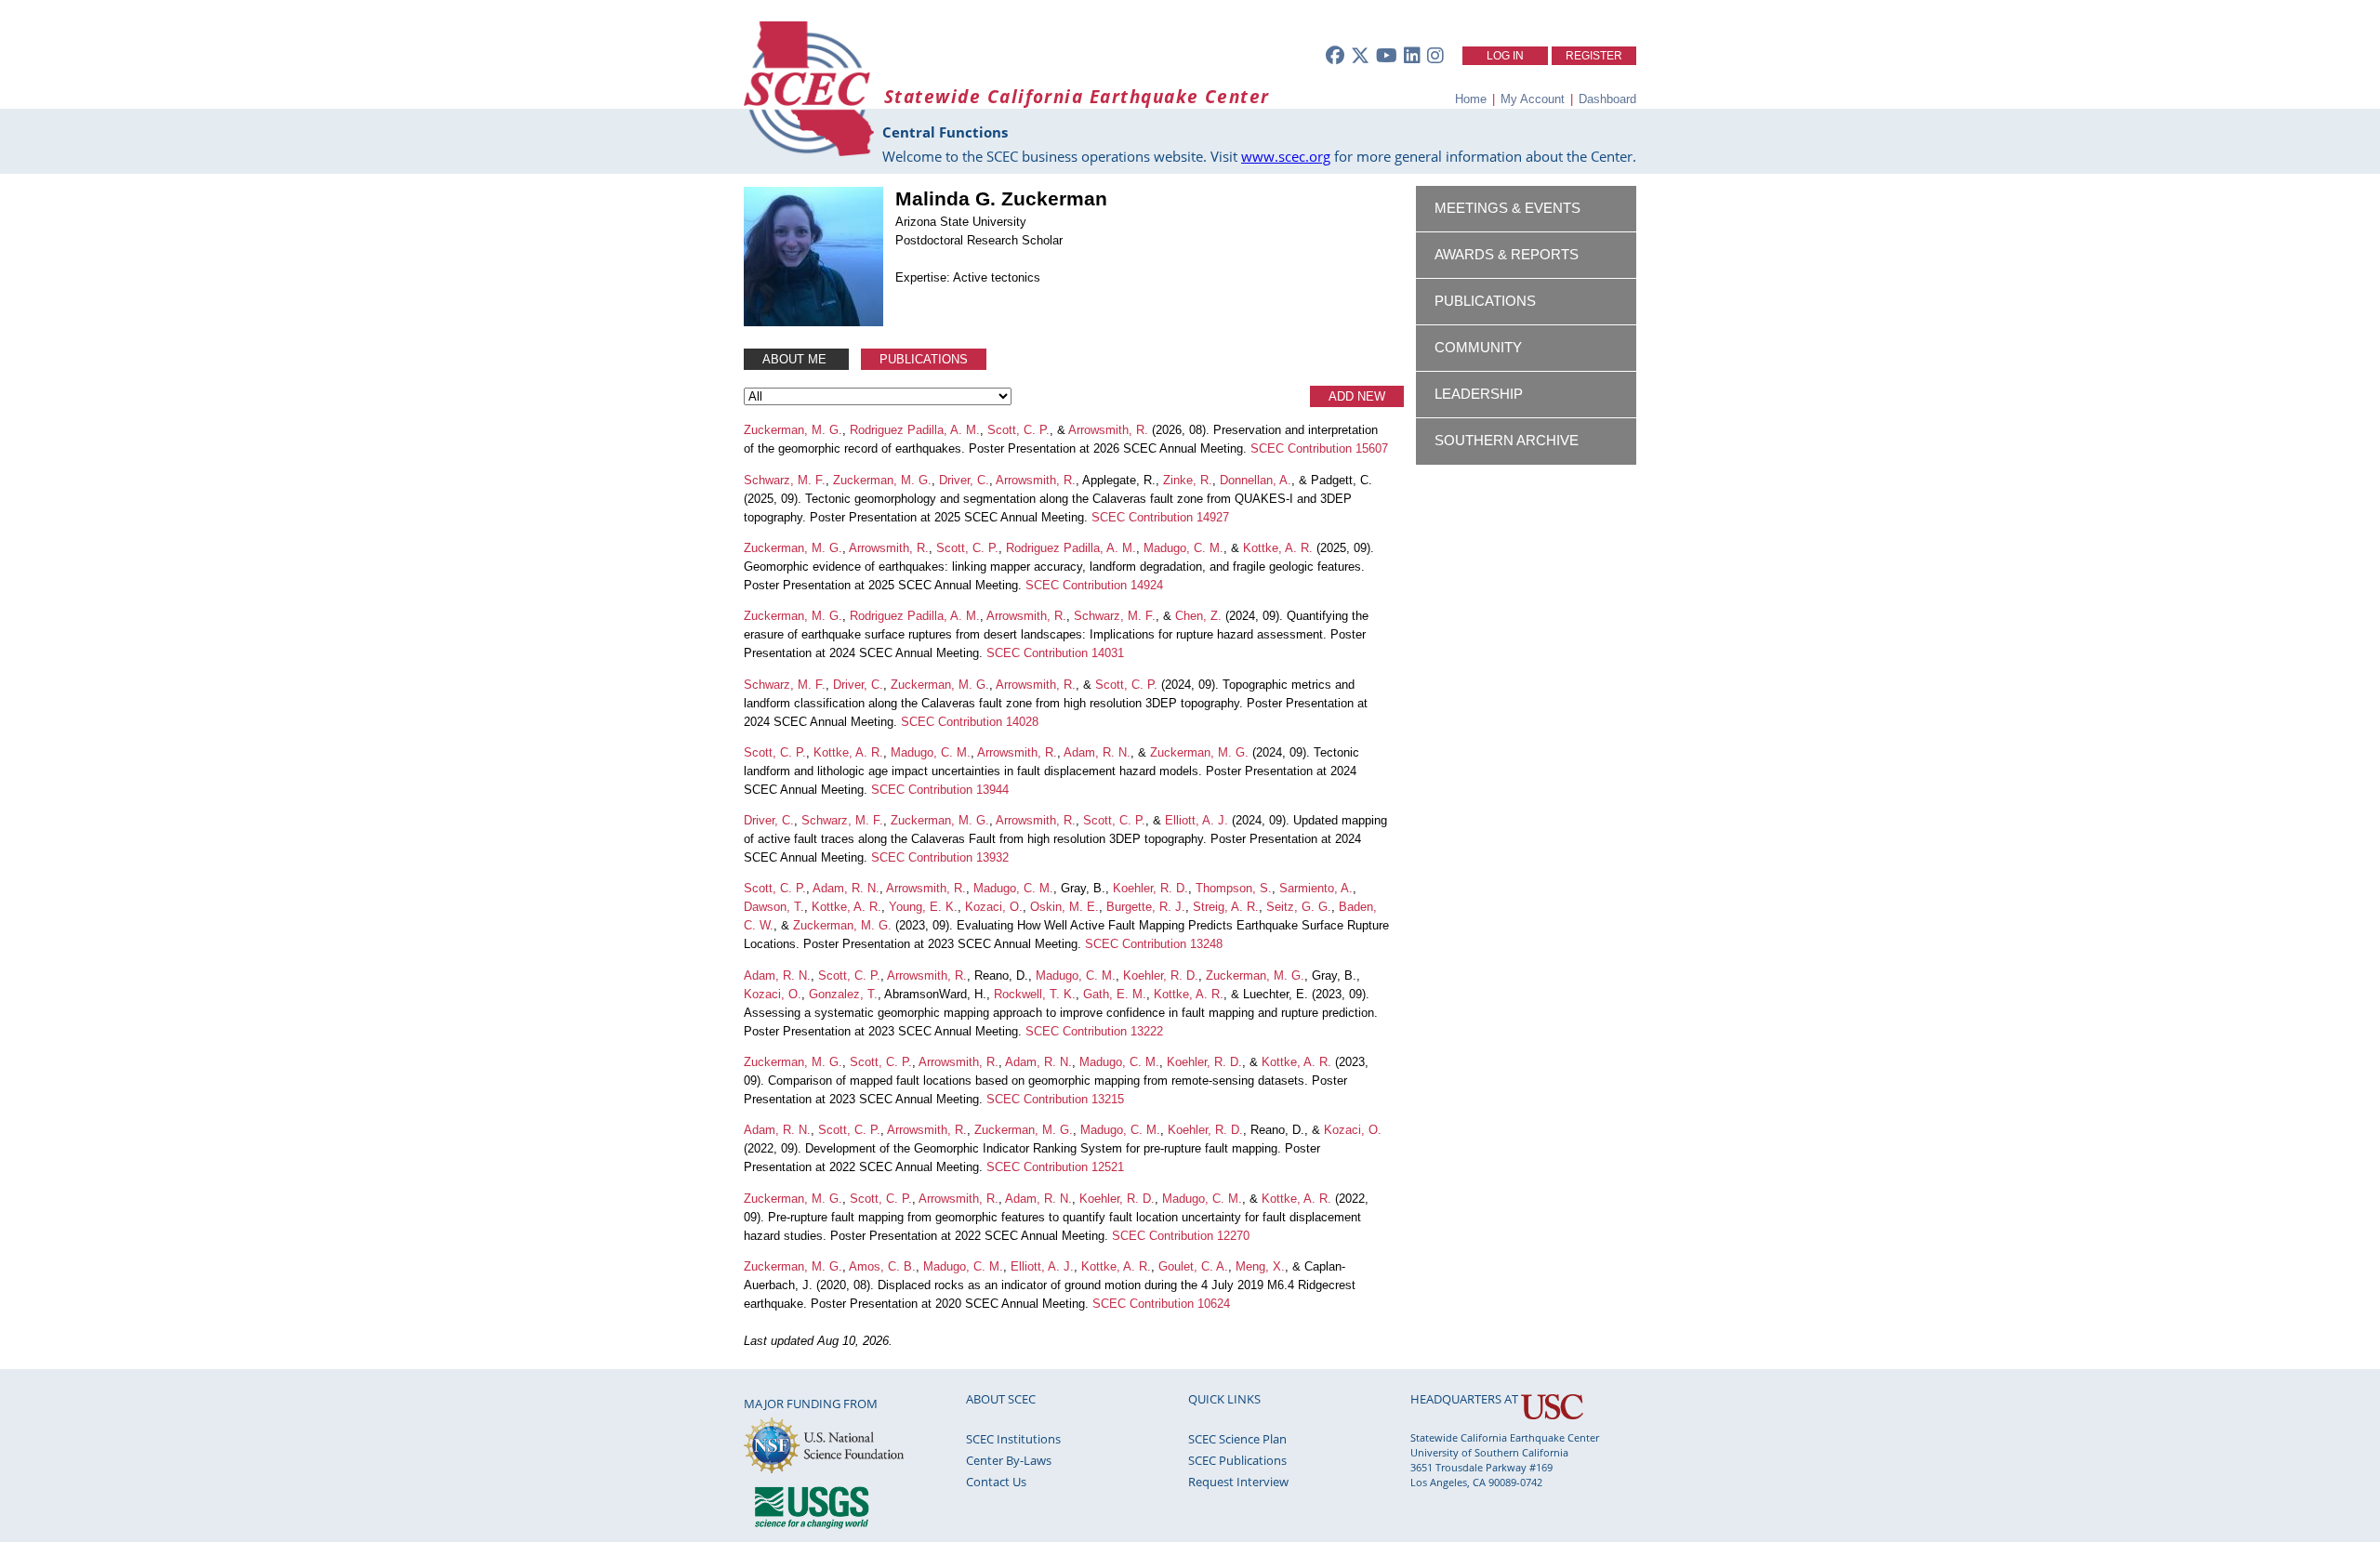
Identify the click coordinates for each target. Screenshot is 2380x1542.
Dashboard (1607, 99)
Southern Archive (1507, 441)
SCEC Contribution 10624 (1161, 1304)
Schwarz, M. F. (785, 480)
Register (1594, 56)
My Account (1533, 99)
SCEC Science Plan (1237, 1439)
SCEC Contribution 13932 (940, 857)
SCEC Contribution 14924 (1094, 585)
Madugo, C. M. (1183, 548)
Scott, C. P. (1018, 430)
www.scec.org (1286, 156)
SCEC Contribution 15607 (1319, 448)
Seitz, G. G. (1299, 907)
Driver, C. (964, 480)
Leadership (1479, 394)
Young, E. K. (923, 907)
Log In (1505, 56)
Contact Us (996, 1482)
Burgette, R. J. (1146, 907)
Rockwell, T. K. (1035, 994)
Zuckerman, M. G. (793, 430)
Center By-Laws (1009, 1460)
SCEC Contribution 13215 (1055, 1099)
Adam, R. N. (1097, 752)
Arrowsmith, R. (1108, 430)
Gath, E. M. (1115, 994)
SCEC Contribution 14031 (1055, 653)
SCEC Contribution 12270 (1181, 1236)
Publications (924, 359)
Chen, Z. (1198, 616)
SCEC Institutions (1013, 1439)
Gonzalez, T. (843, 994)
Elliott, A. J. (1197, 820)
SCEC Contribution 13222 (1094, 1031)
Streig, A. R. (1226, 907)
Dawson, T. (774, 907)
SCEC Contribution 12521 (1055, 1167)
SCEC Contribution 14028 (970, 722)
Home (1471, 99)
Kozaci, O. (994, 907)
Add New (1357, 396)
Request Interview (1238, 1482)
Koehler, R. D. (1150, 888)
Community (1478, 348)
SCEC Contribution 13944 (940, 790)
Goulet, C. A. (1193, 1266)
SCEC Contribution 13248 (1154, 944)
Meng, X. (1260, 1266)
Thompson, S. (1234, 888)
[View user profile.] (813, 322)
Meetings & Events (1507, 208)
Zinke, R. (1188, 480)
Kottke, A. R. (1278, 548)
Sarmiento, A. (1316, 888)
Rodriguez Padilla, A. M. (915, 430)
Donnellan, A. (1256, 480)
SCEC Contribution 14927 (1160, 517)
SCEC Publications (1237, 1460)
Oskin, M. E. (1064, 907)
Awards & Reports (1507, 255)
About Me (796, 359)
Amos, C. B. (882, 1266)
